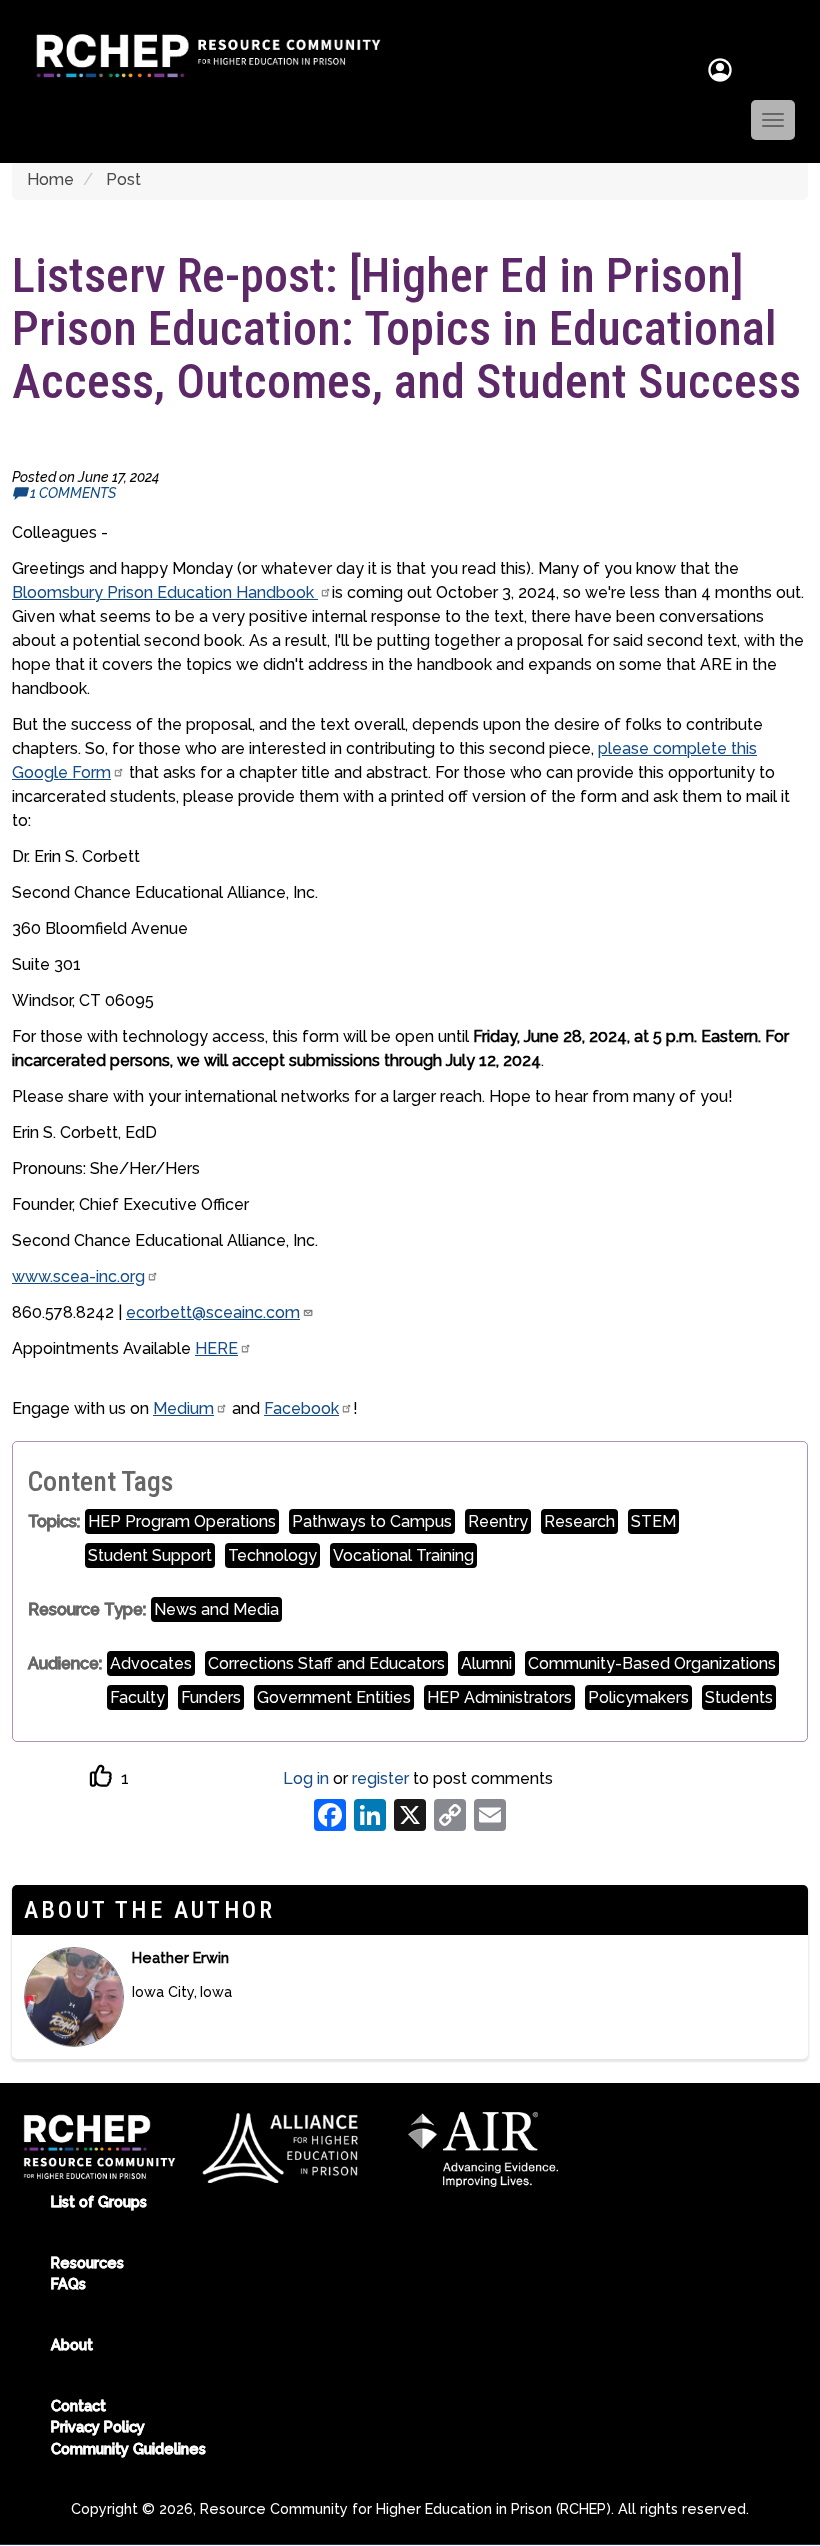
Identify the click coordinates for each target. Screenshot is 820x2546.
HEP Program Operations (182, 1521)
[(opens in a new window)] (282, 2145)
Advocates (151, 1663)
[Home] (200, 56)
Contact (78, 2405)
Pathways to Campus (372, 1521)
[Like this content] (101, 1776)
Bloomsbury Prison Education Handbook (165, 592)
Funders (211, 1697)
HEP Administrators (499, 1697)
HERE (216, 1348)
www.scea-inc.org (78, 1276)
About (72, 2344)
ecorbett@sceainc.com (213, 1312)
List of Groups (99, 2201)
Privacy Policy (98, 2426)
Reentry (498, 1521)
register (380, 1778)
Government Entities (334, 1697)
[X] (410, 1813)
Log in (306, 1778)
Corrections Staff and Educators (326, 1663)
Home (50, 179)
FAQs (68, 2283)
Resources (87, 2262)
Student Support (150, 1555)
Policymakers (638, 1697)
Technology (272, 1555)
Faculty (137, 1697)
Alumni (486, 1663)
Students (739, 1697)
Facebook (301, 1408)
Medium (183, 1408)
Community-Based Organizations (652, 1663)
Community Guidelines (128, 2448)
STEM (653, 1521)
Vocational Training (403, 1555)
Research (579, 1521)
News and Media (216, 1609)
